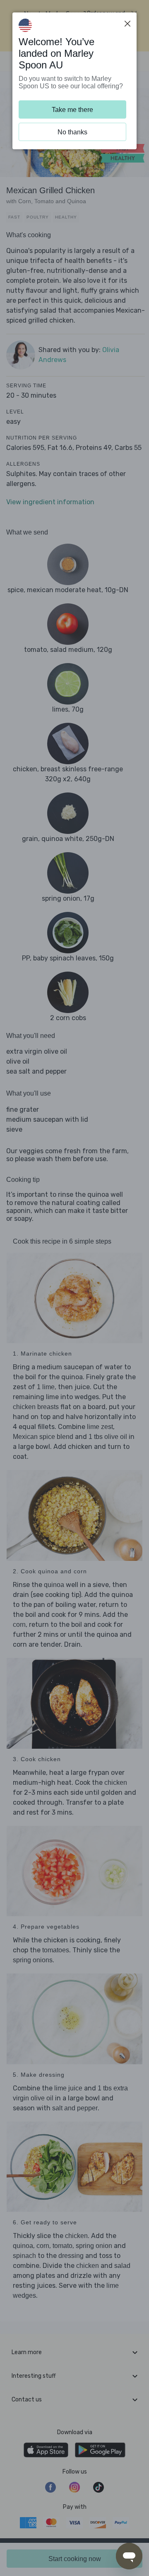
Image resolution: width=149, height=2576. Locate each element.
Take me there (72, 110)
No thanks (72, 132)
